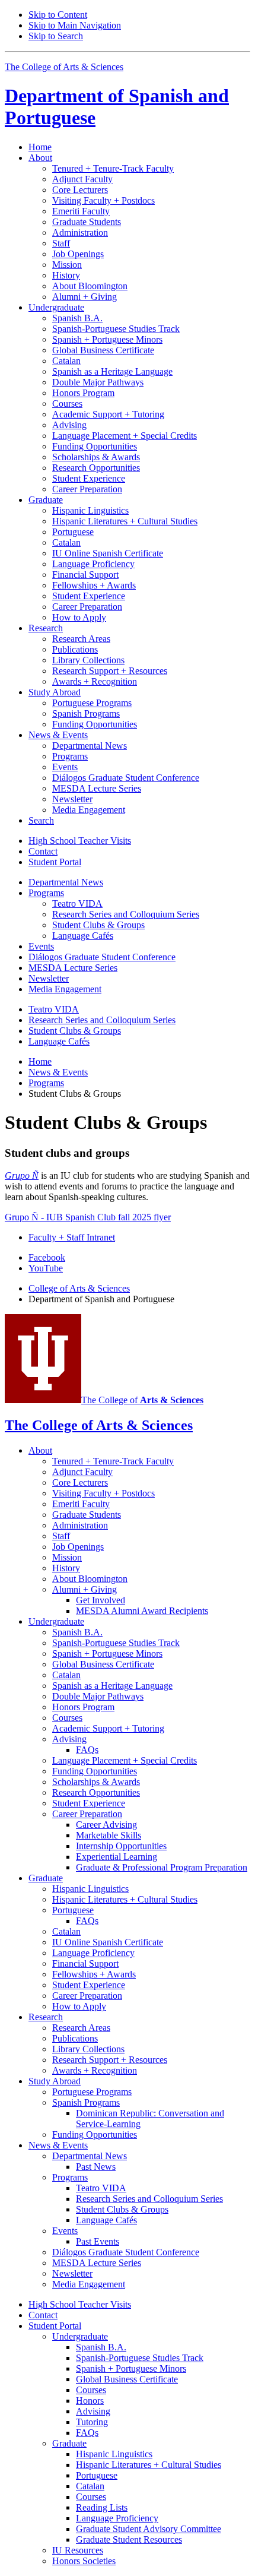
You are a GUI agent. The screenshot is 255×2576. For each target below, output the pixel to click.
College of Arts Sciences (79, 1288)
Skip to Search (56, 36)
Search (41, 820)
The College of (142, 1400)
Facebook (47, 1257)
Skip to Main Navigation (75, 25)
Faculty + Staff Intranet (72, 1237)
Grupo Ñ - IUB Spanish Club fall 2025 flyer (88, 1217)
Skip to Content (58, 15)
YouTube (46, 1268)
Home (40, 147)
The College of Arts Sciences (64, 67)
